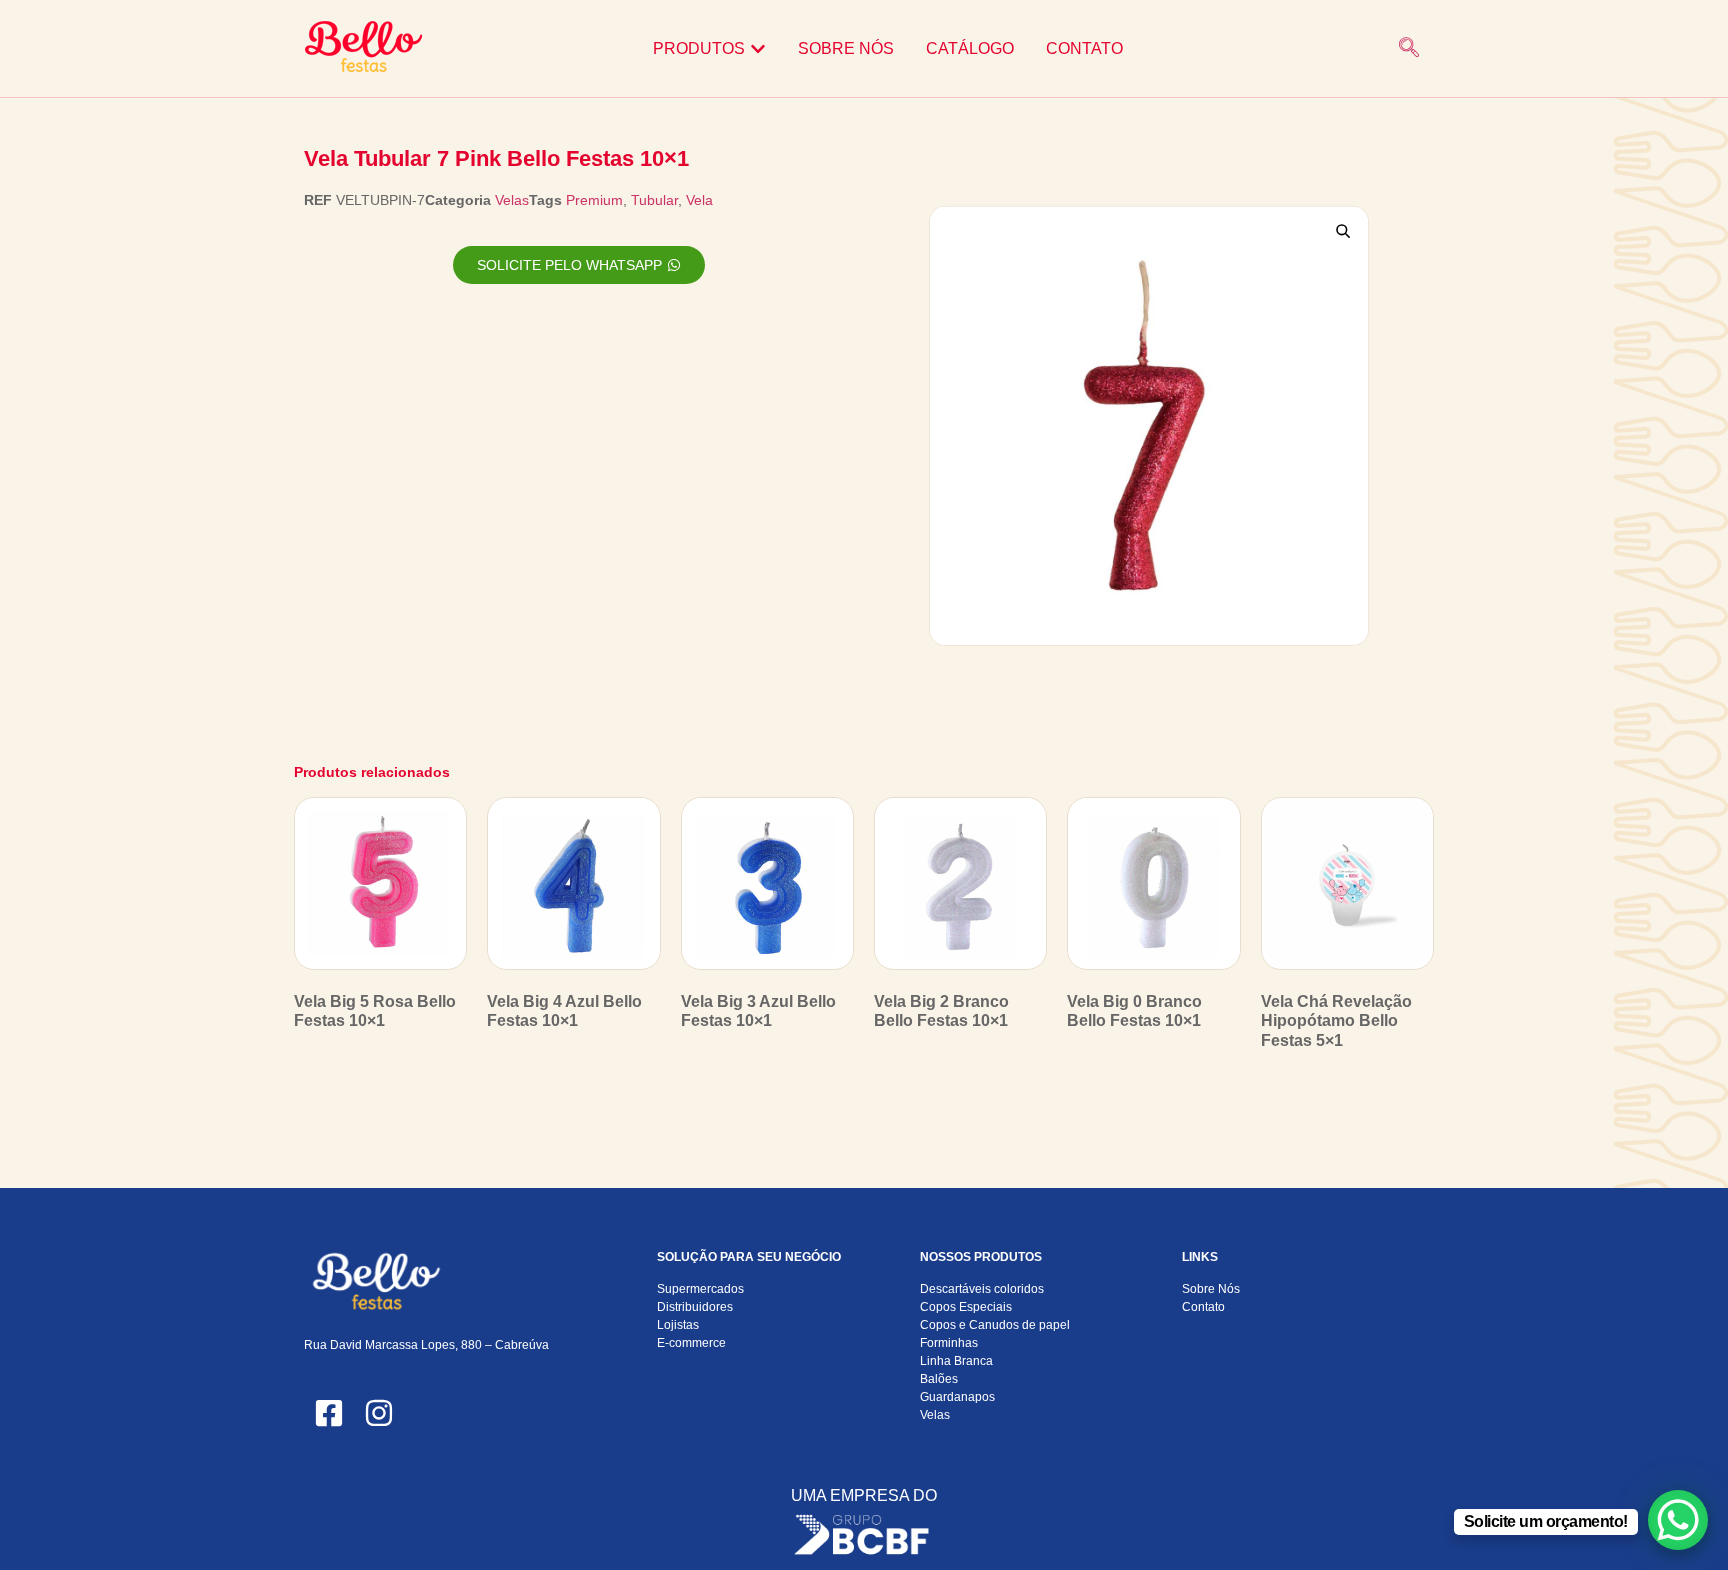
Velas (512, 200)
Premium (594, 200)
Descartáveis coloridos (982, 1289)
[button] (1409, 49)
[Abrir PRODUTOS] (758, 49)
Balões (939, 1379)
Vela (699, 200)
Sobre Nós (1211, 1289)
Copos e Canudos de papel (995, 1325)
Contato (1203, 1307)
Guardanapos (957, 1397)
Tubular (654, 200)
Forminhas (949, 1343)
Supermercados (700, 1289)
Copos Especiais (966, 1307)
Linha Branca (956, 1361)
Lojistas (678, 1325)
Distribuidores (695, 1307)
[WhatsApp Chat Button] (1678, 1520)
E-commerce (691, 1343)
